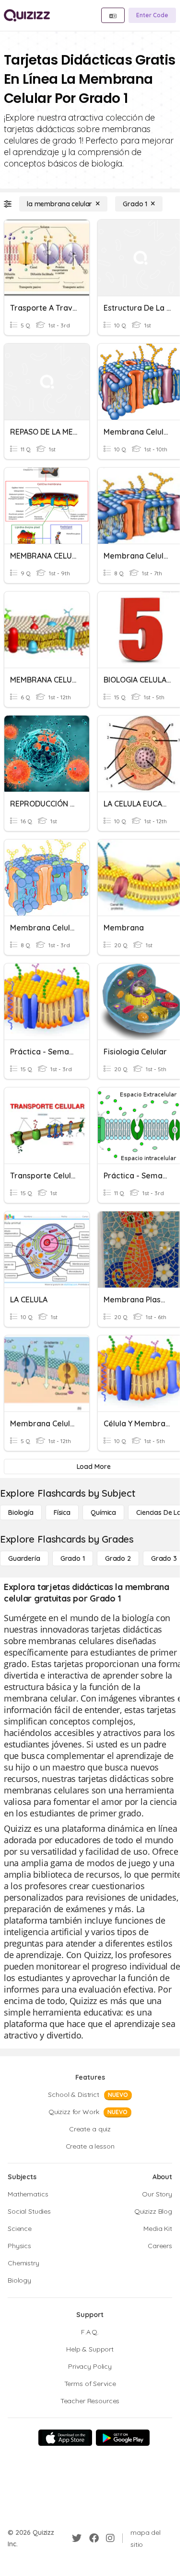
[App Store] (65, 2438)
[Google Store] (123, 2438)
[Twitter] (77, 2538)
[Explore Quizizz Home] (27, 15)
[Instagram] (110, 2538)
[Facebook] (94, 2538)
